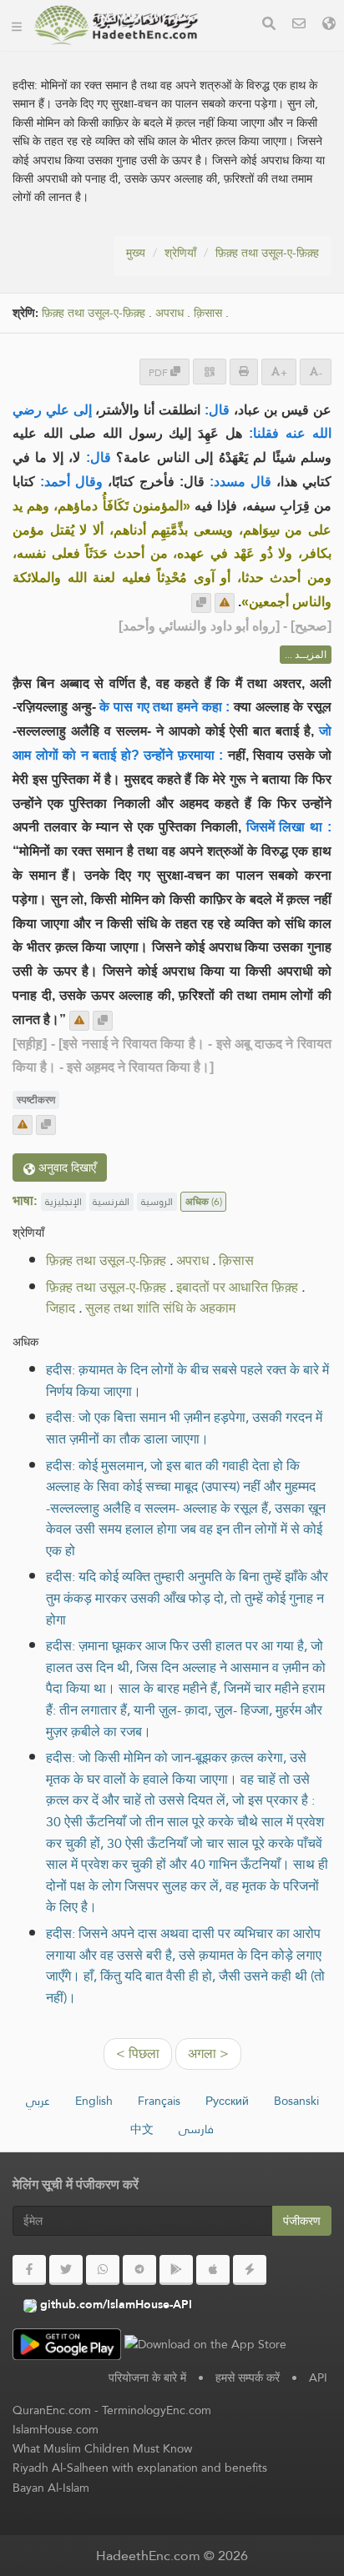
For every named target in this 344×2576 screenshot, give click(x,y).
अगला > (208, 2054)
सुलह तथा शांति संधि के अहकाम (160, 1308)
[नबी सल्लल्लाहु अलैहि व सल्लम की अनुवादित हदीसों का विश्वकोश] (116, 25)
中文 (142, 2129)
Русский (227, 2101)
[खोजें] (269, 25)
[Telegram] (139, 2270)
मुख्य (136, 253)
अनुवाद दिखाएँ (66, 1167)
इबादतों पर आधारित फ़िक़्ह (237, 1287)
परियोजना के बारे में (147, 2378)
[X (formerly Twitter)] (66, 2270)
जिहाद (61, 1308)
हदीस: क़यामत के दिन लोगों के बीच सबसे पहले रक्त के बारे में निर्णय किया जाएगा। (187, 1381)
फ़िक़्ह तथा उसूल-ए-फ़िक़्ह (267, 253)
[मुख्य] (17, 25)
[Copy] (201, 603)
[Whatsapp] (103, 2270)
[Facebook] (29, 2270)
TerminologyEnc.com (157, 2410)
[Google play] (176, 2270)
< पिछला (138, 2054)
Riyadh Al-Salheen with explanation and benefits (140, 2468)
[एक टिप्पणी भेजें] (225, 603)
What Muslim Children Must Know (102, 2448)
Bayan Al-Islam (51, 2488)
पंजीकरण (302, 2221)
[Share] (210, 372)
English (94, 2101)
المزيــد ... (306, 655)
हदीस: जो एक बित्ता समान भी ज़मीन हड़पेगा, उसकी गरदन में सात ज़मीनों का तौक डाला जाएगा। (184, 1428)
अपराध (169, 313)
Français (159, 2101)
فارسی (196, 2129)
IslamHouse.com (56, 2429)
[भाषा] (329, 25)
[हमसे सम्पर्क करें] (299, 25)
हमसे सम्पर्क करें (248, 2378)
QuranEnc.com (52, 2410)
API (318, 2378)
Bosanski (296, 2101)
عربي (38, 2101)
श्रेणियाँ (180, 253)
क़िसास (208, 313)
